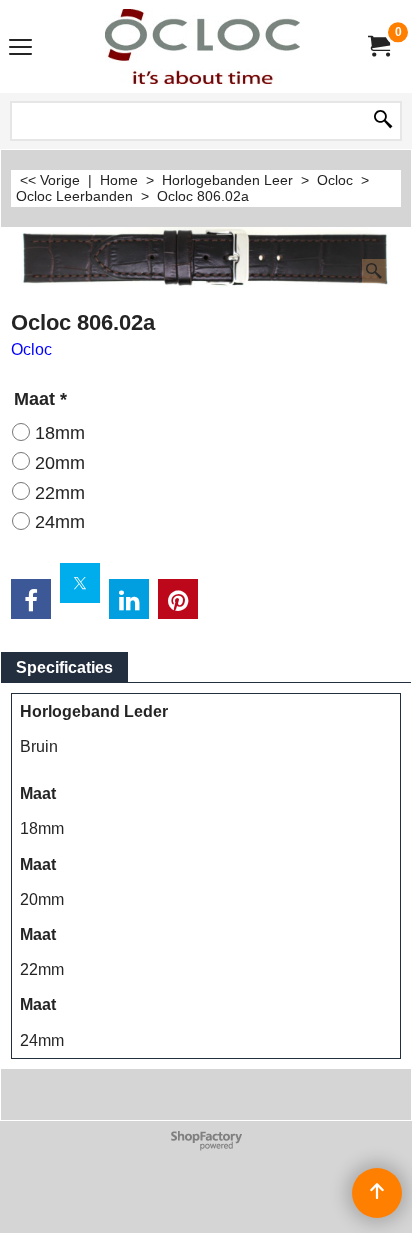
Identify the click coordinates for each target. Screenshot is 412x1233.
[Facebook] (31, 599)
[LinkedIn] (129, 599)
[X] (80, 583)
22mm (60, 493)
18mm (60, 433)
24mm (60, 522)
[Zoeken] (383, 121)
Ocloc (31, 349)
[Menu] (20, 48)
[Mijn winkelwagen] (378, 46)
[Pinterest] (178, 599)
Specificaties (64, 667)
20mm (60, 463)
